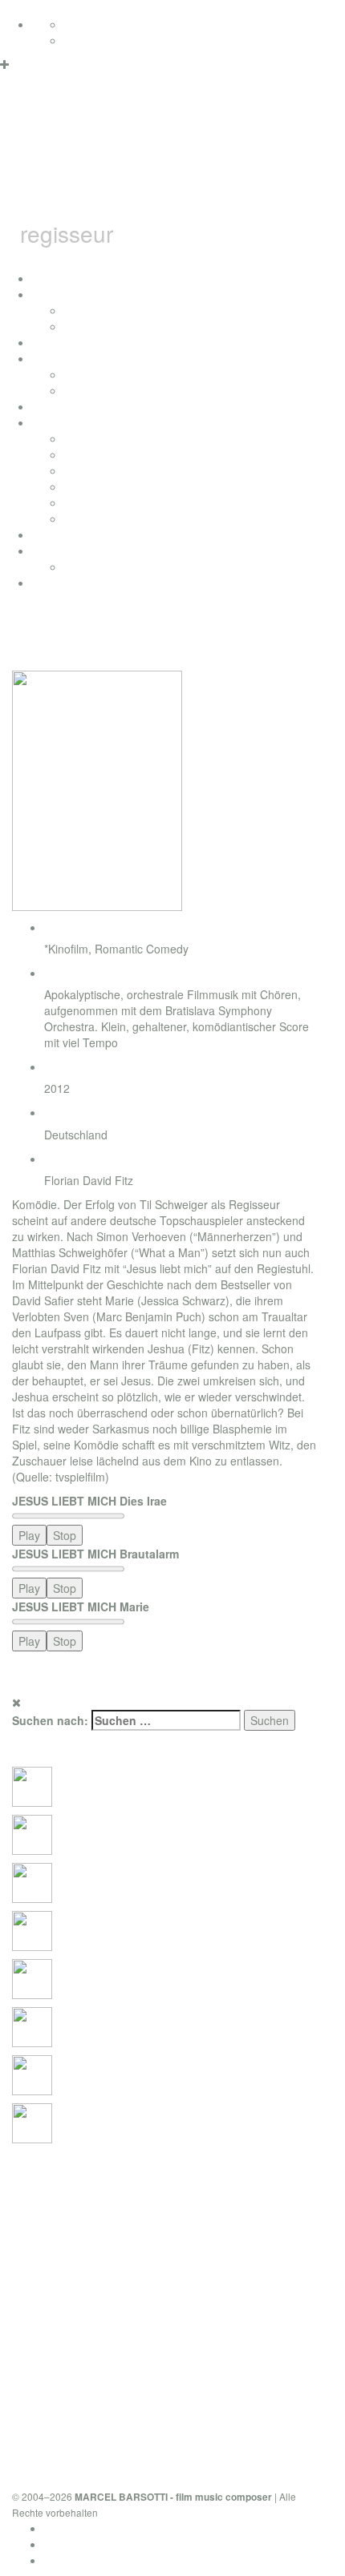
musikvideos (95, 390)
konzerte (86, 310)
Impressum (73, 2544)
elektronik (89, 470)
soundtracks (63, 422)
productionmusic (74, 534)
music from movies (112, 454)
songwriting (93, 502)
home (47, 278)
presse (81, 326)
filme (44, 358)
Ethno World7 (99, 566)
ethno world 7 (67, 550)
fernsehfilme (95, 374)
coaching (55, 583)
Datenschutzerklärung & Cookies (127, 2528)
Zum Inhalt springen (51, 8)
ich (39, 294)
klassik (81, 518)
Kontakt (63, 2560)
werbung (86, 486)
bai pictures (61, 406)
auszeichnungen (74, 342)
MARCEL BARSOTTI (143, 158)
